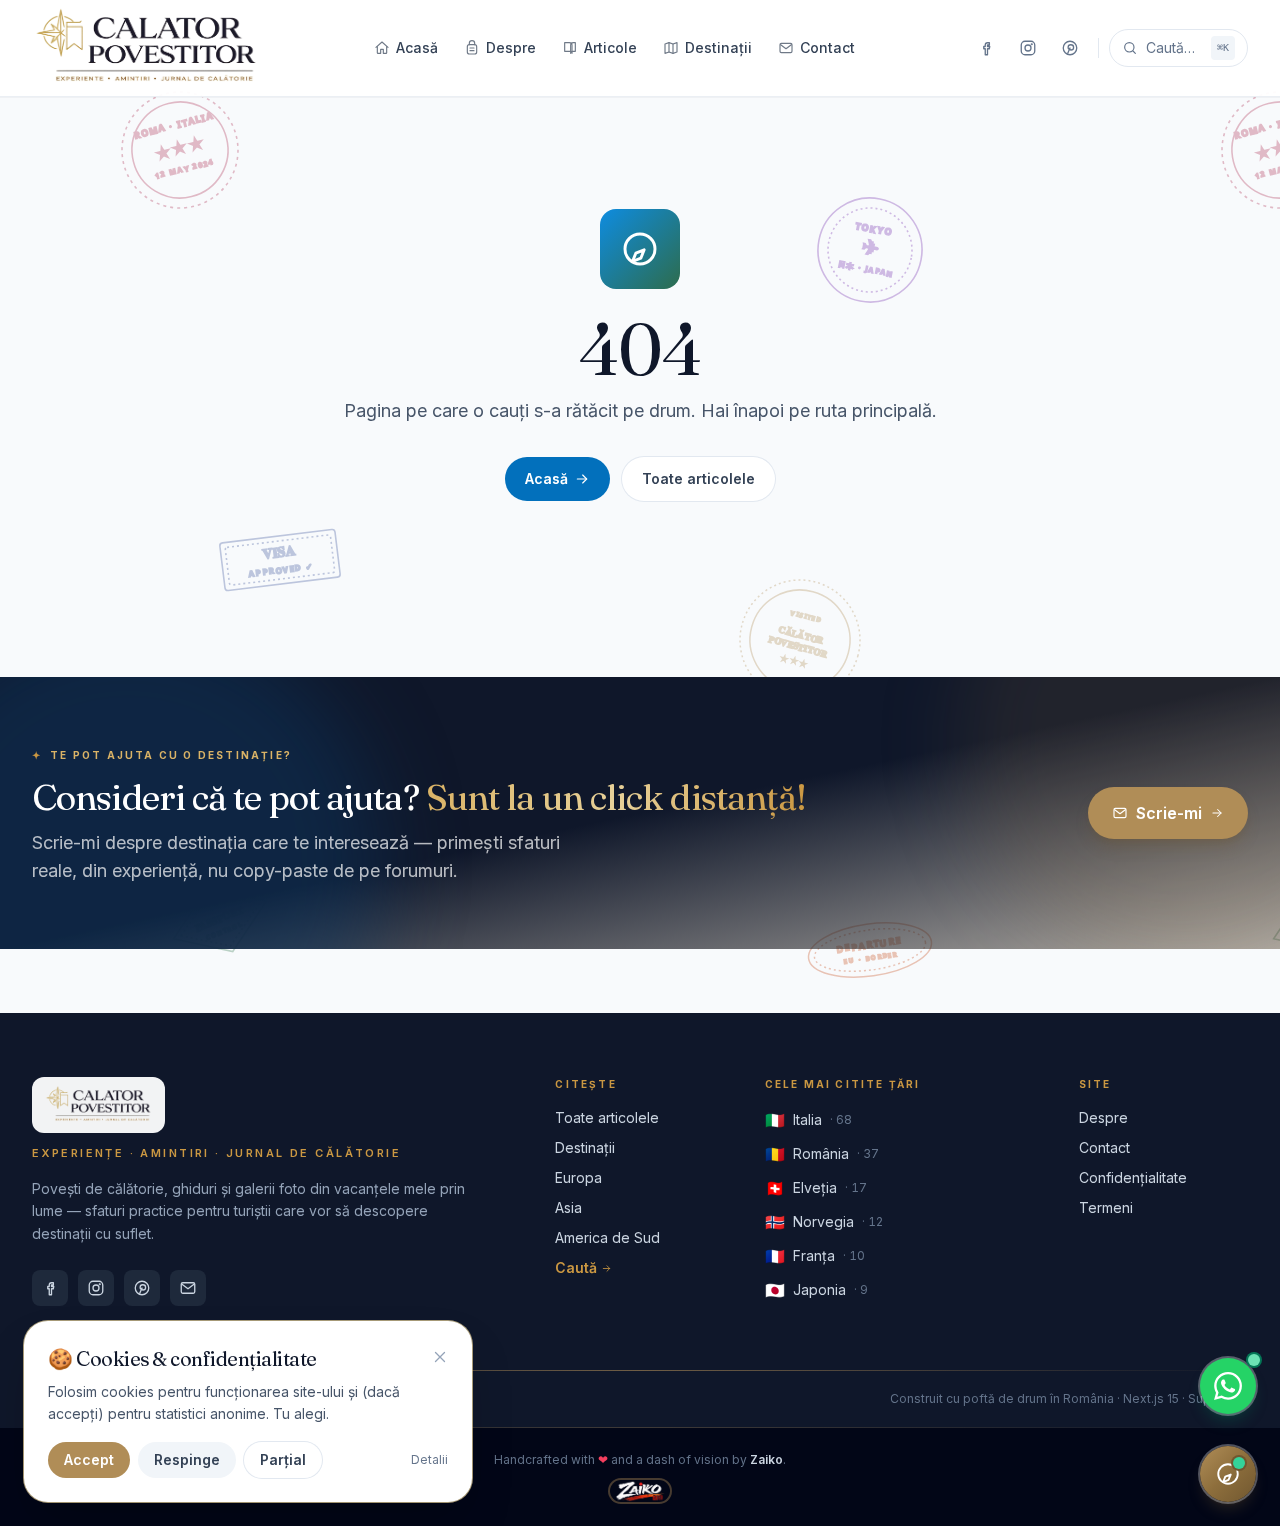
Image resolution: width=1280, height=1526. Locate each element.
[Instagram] (1028, 48)
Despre (511, 47)
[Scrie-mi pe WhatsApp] (1228, 1386)
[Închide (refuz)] (440, 1357)
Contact (827, 47)
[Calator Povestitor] (146, 48)
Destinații (718, 47)
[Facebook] (986, 48)
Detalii (429, 1459)
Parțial (283, 1459)
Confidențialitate (1133, 1177)
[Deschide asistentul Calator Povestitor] (1228, 1474)
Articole (610, 47)
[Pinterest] (1070, 48)
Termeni (1106, 1207)
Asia (568, 1207)
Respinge (187, 1459)
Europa (578, 1177)
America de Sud (607, 1237)
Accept (89, 1459)
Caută (576, 1267)
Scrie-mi (1169, 813)
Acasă (417, 47)
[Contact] (188, 1288)
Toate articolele (698, 478)
